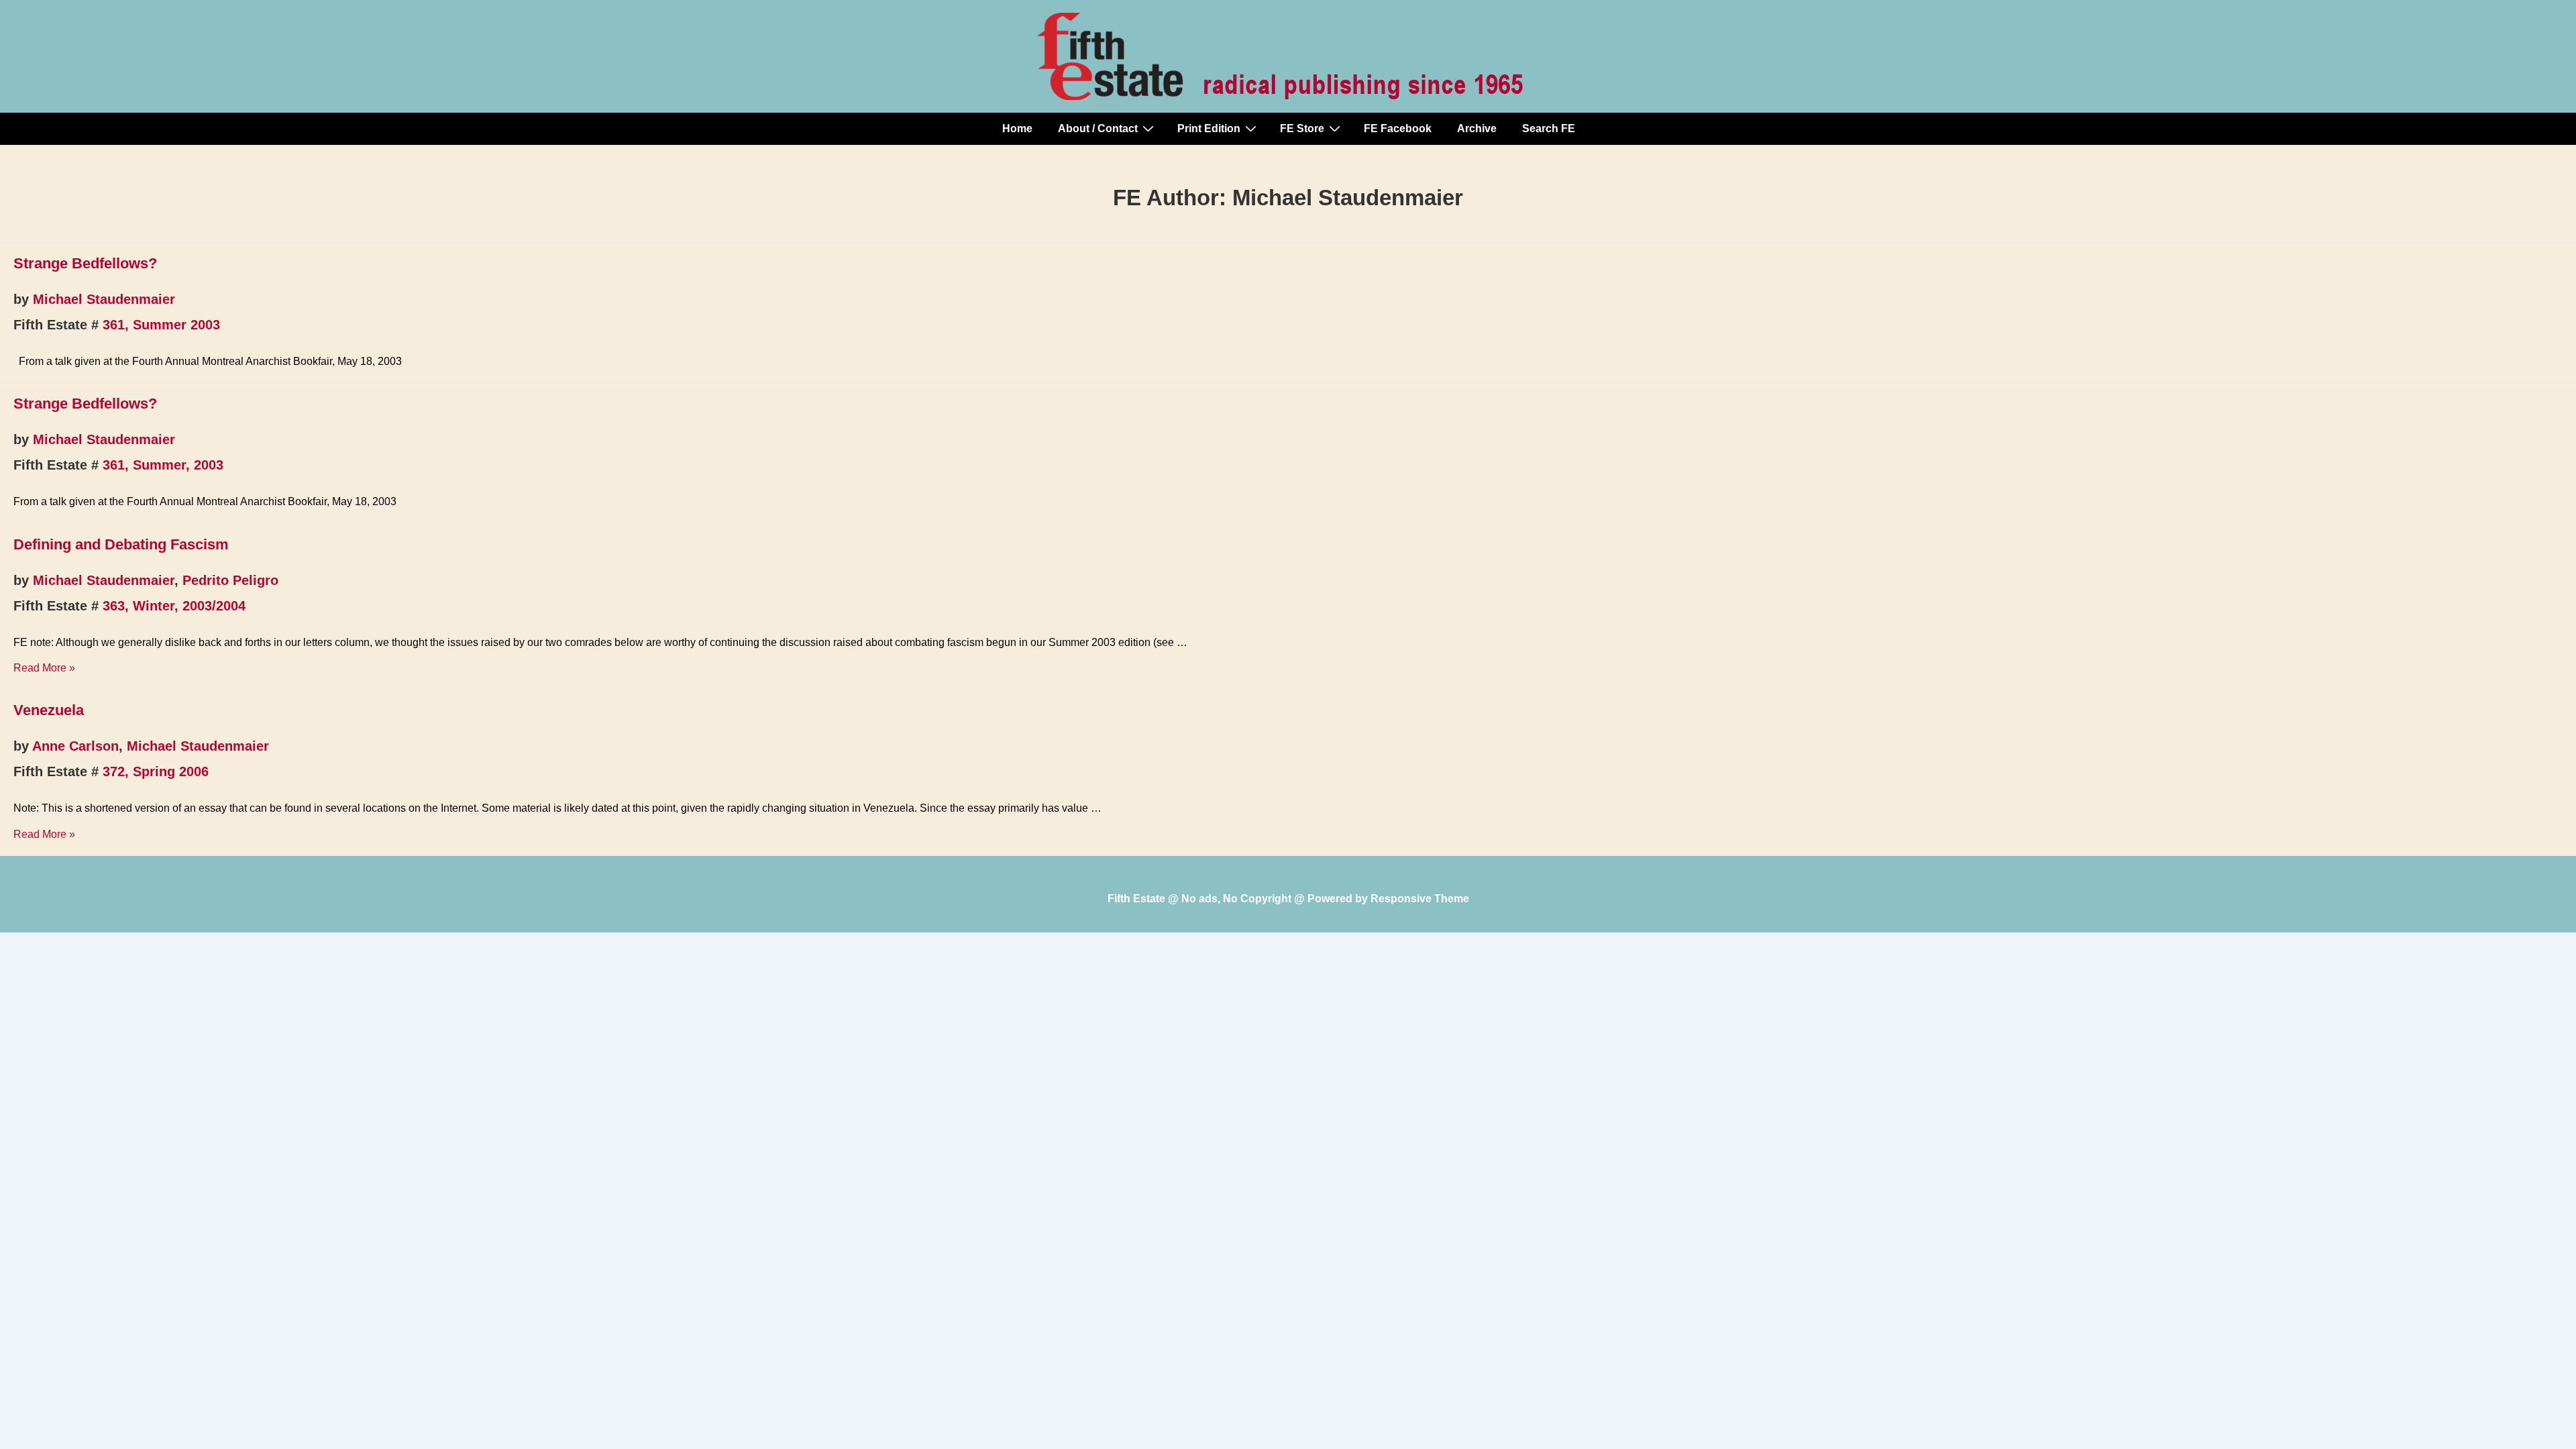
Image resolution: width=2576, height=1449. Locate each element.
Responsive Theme (1420, 899)
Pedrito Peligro (230, 580)
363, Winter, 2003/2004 (174, 606)
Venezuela (49, 710)
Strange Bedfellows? (85, 263)
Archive (1477, 128)
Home (1017, 128)
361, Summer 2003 (161, 325)
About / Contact (1098, 128)
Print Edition (1209, 128)
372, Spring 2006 (156, 771)
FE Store (1302, 128)
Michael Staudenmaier (104, 299)
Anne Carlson (75, 746)
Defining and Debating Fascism (121, 544)
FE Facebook (1398, 128)
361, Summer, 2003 (163, 465)
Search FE (1549, 128)
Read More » (44, 668)
